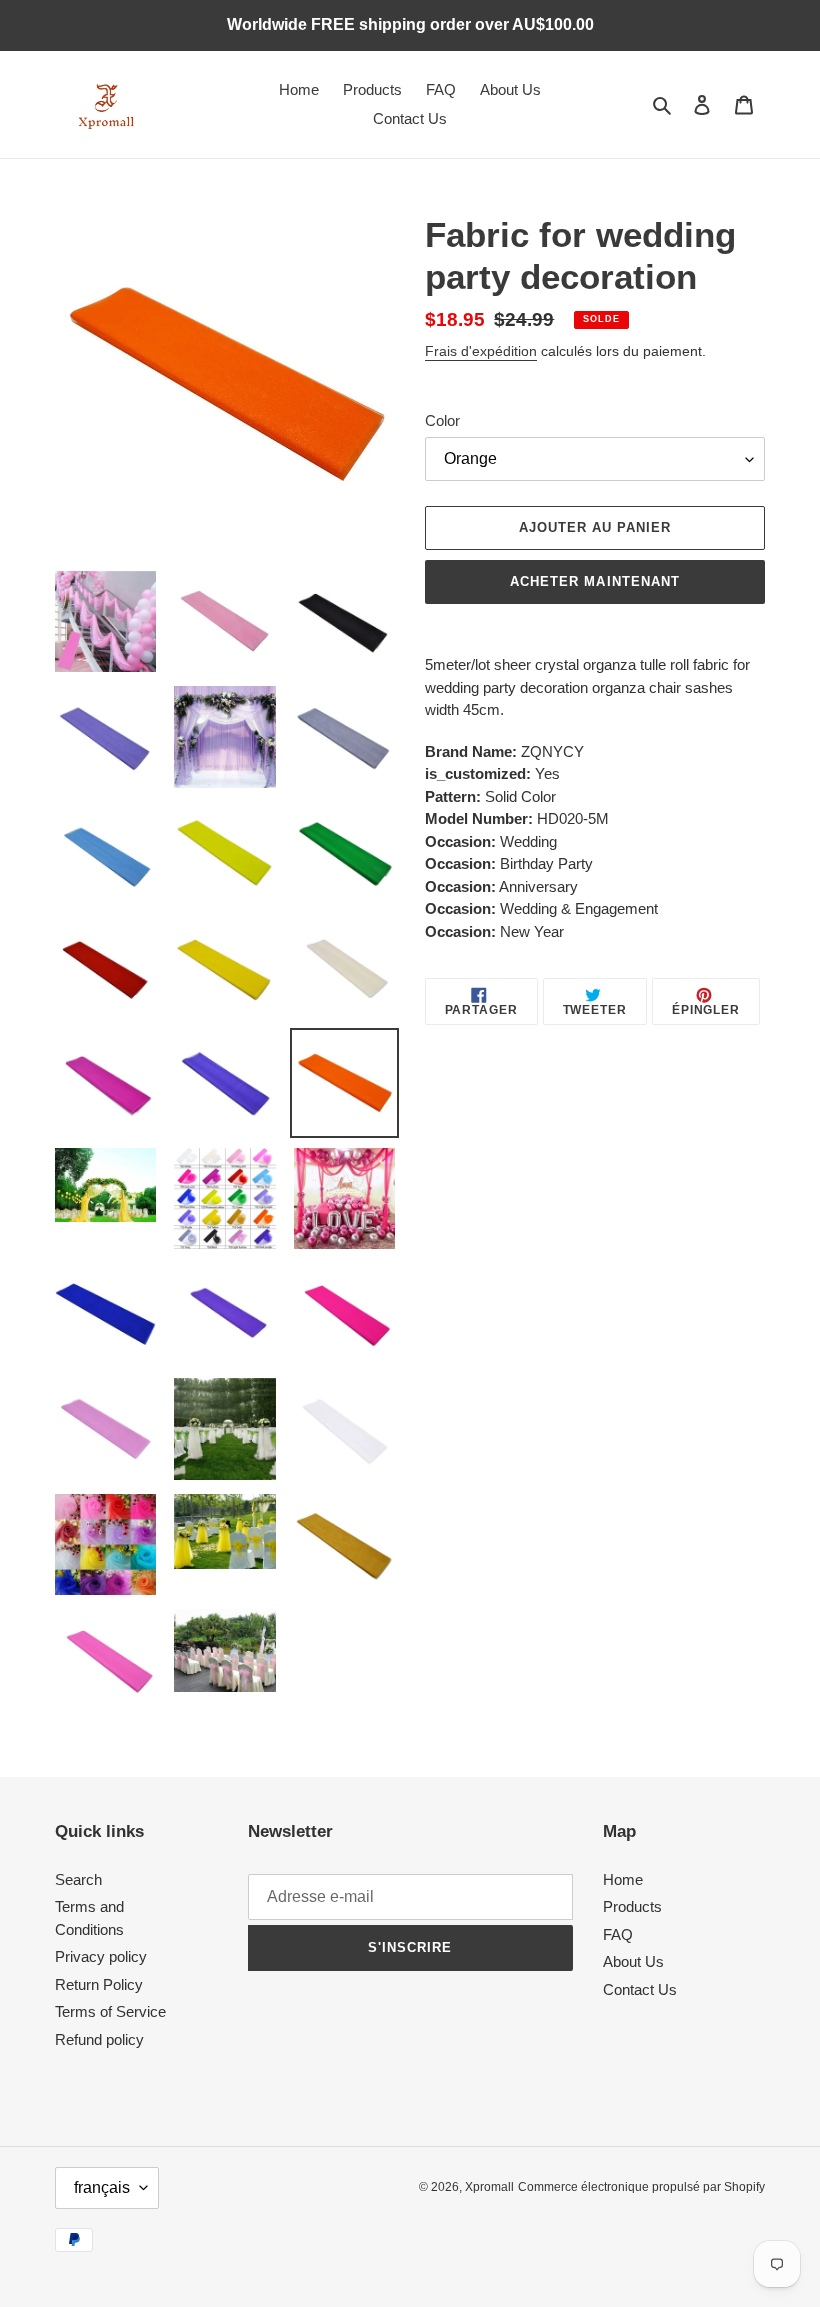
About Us (633, 1961)
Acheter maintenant (595, 581)
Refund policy (99, 2039)
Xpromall (489, 2187)
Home (623, 1879)
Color (442, 420)
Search (78, 1879)
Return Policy (99, 1984)
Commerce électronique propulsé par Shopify (641, 2187)
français (102, 2187)
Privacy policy (101, 1956)
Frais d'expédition (481, 351)
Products (632, 1906)
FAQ (618, 1934)
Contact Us (640, 1989)
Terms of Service (110, 2011)
